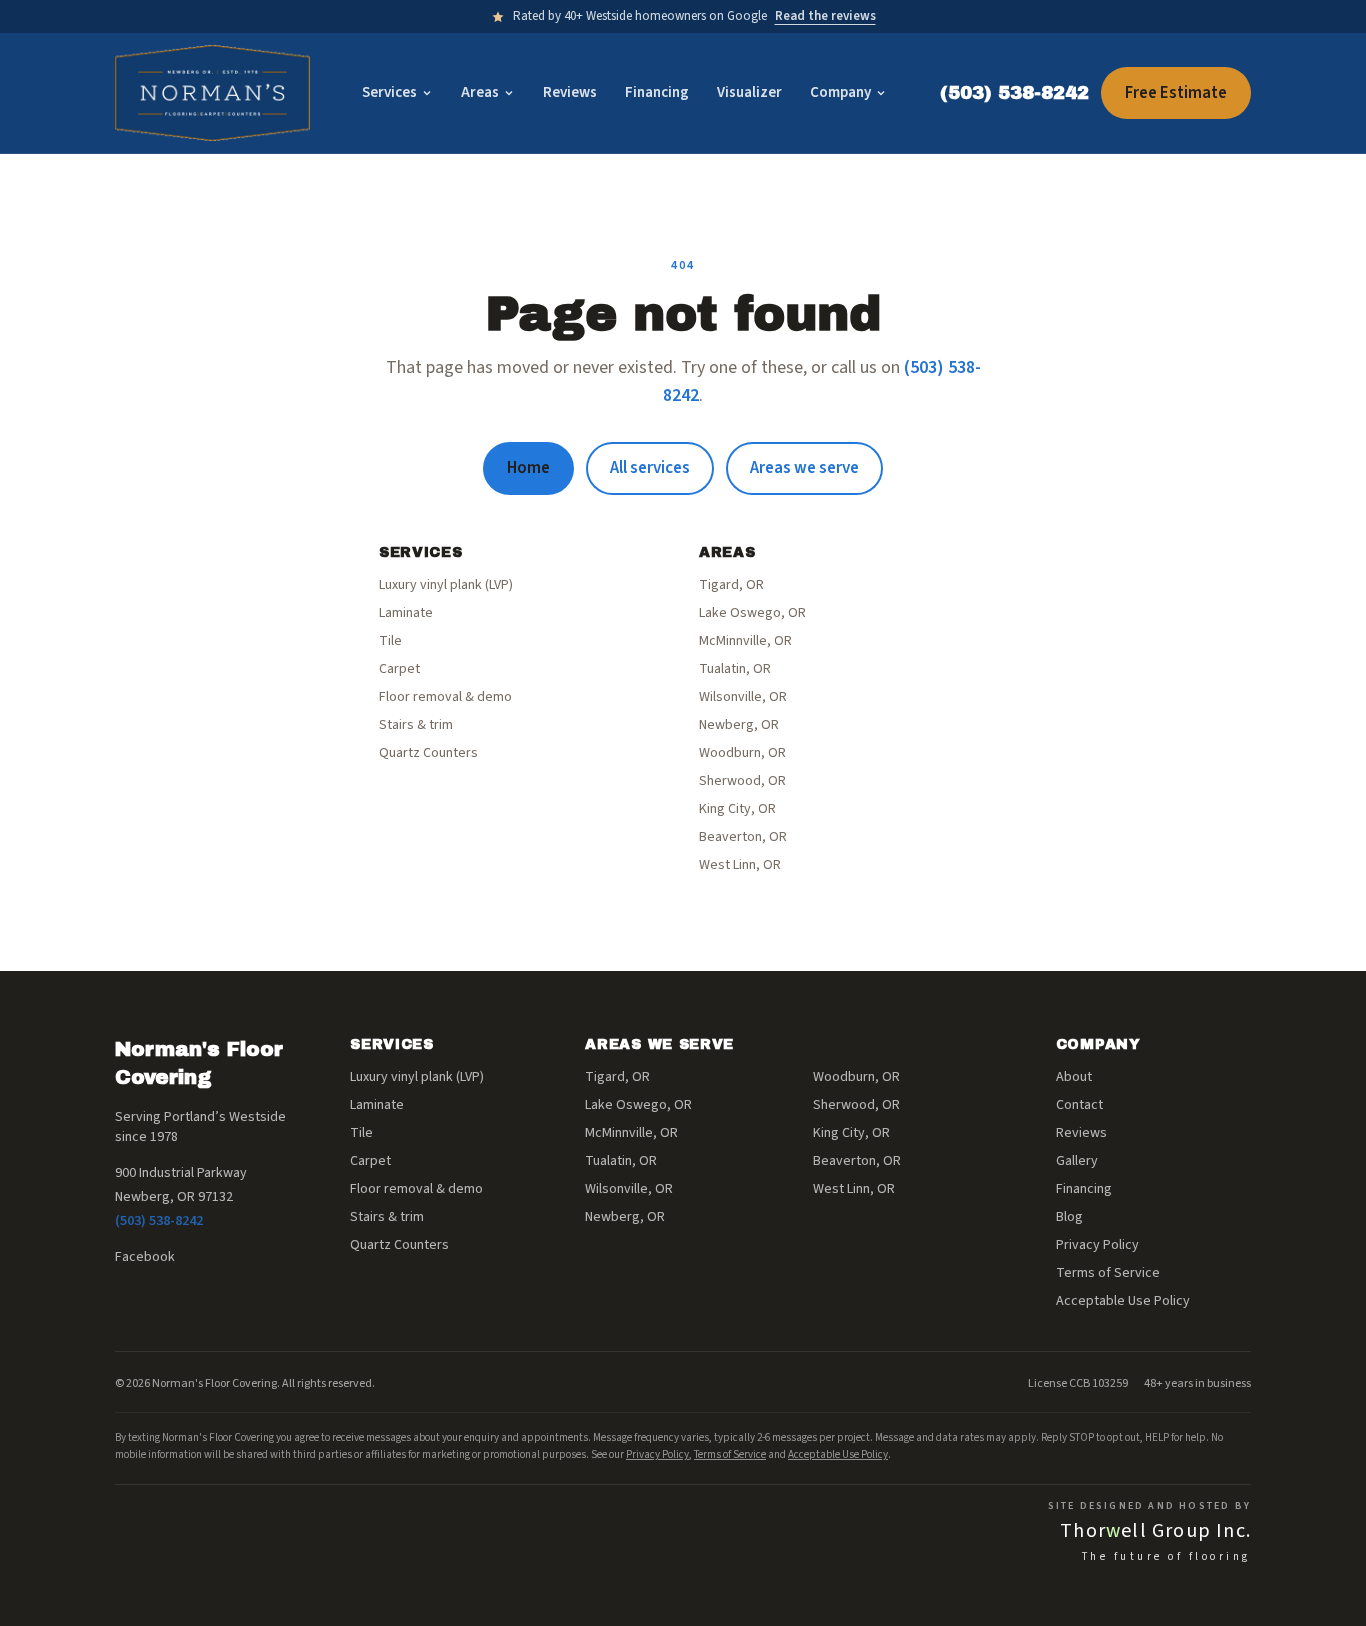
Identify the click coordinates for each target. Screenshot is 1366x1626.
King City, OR (737, 809)
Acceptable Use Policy (1123, 1301)
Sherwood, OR (742, 781)
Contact (1079, 1105)
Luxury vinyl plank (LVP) (446, 585)
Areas (480, 92)
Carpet (399, 669)
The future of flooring (1166, 1556)
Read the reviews (825, 16)
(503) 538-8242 (1014, 93)
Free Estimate (1176, 93)
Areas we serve (804, 468)
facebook (145, 1257)
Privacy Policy (1097, 1245)
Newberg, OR (739, 725)
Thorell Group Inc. (1155, 1531)
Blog (1069, 1217)
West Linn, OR (740, 865)
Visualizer (749, 92)
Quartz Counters (428, 753)
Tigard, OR (731, 585)
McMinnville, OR (745, 641)
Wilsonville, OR (743, 697)
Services (389, 92)
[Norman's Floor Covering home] (212, 93)
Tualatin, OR (735, 669)
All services (650, 468)
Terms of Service (1108, 1273)
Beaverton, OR (743, 837)
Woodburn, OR (742, 753)
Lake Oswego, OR (752, 613)
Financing (657, 92)
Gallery (1077, 1161)
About (1074, 1077)
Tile (390, 641)
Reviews (570, 92)
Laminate (406, 613)
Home (528, 468)
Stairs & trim (416, 725)
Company (840, 92)
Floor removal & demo (445, 697)
